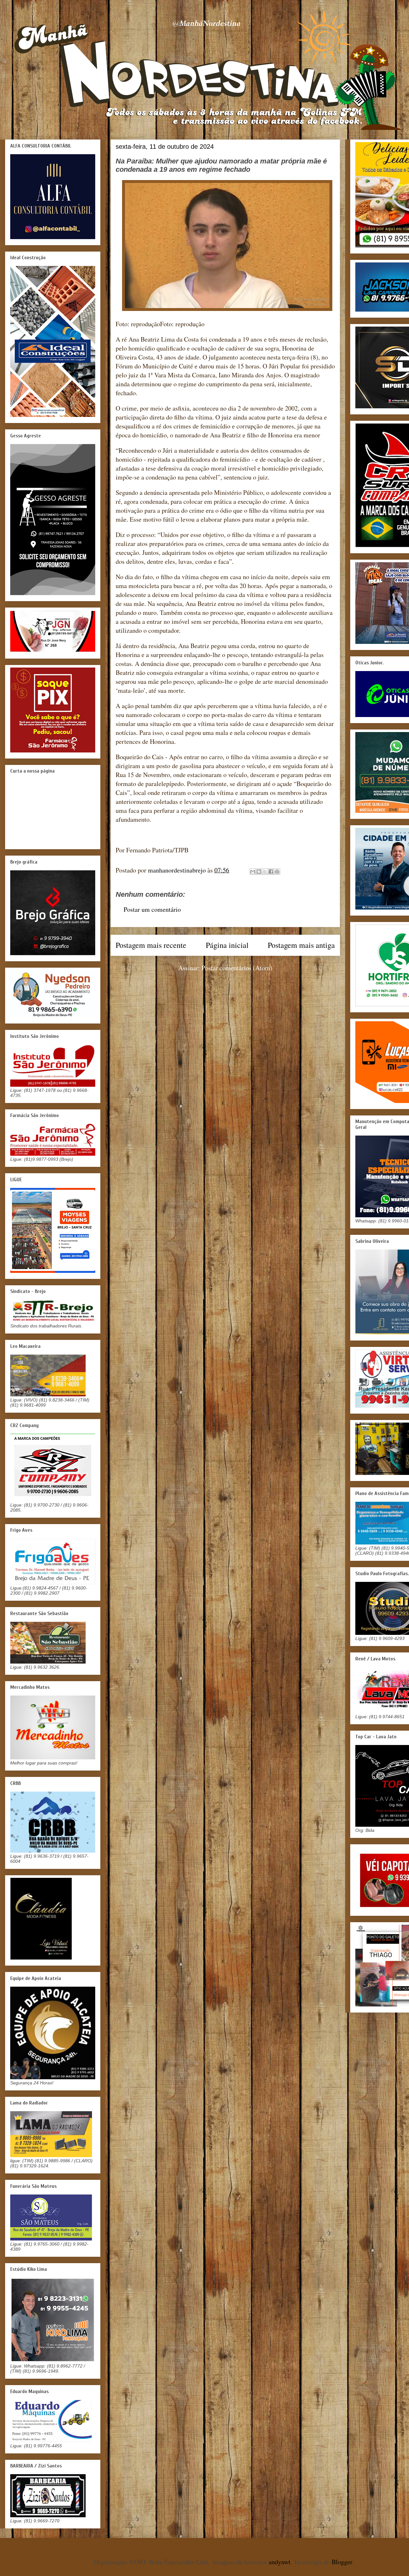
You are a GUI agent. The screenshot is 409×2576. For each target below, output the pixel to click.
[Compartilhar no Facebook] (271, 872)
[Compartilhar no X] (265, 872)
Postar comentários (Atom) (237, 968)
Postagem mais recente (151, 945)
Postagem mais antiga (301, 945)
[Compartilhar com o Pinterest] (277, 872)
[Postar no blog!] (259, 872)
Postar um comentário (152, 909)
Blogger (342, 2562)
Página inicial (227, 945)
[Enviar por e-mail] (253, 872)
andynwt (280, 2562)
